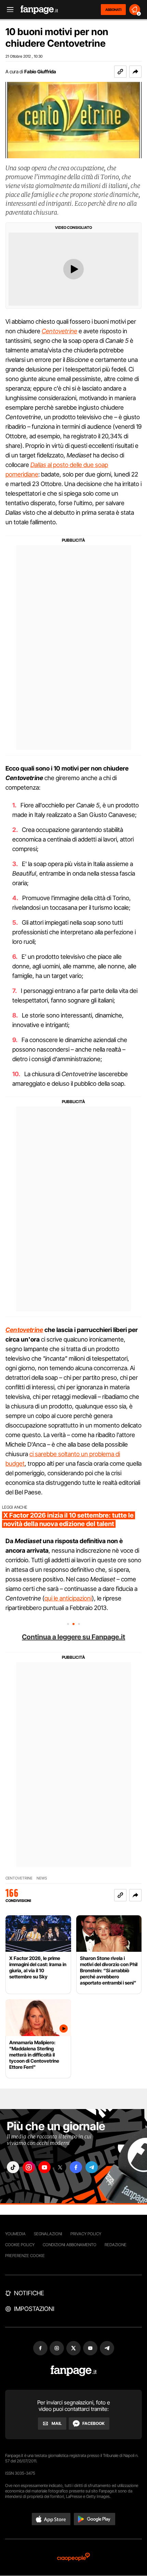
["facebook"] (76, 2167)
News (42, 1878)
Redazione (116, 2245)
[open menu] (8, 10)
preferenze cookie (25, 2256)
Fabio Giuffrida (40, 71)
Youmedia (15, 2234)
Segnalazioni (48, 2234)
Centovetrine (59, 331)
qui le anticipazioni (68, 1598)
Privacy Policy (86, 2234)
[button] (135, 72)
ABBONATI (113, 10)
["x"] (60, 2167)
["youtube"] (44, 2167)
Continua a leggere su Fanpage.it (73, 1637)
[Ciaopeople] (73, 2557)
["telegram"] (92, 2167)
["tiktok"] (13, 2167)
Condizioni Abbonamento (70, 2245)
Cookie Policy (20, 2245)
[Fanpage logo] (39, 10)
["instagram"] (29, 2167)
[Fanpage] (74, 2371)
